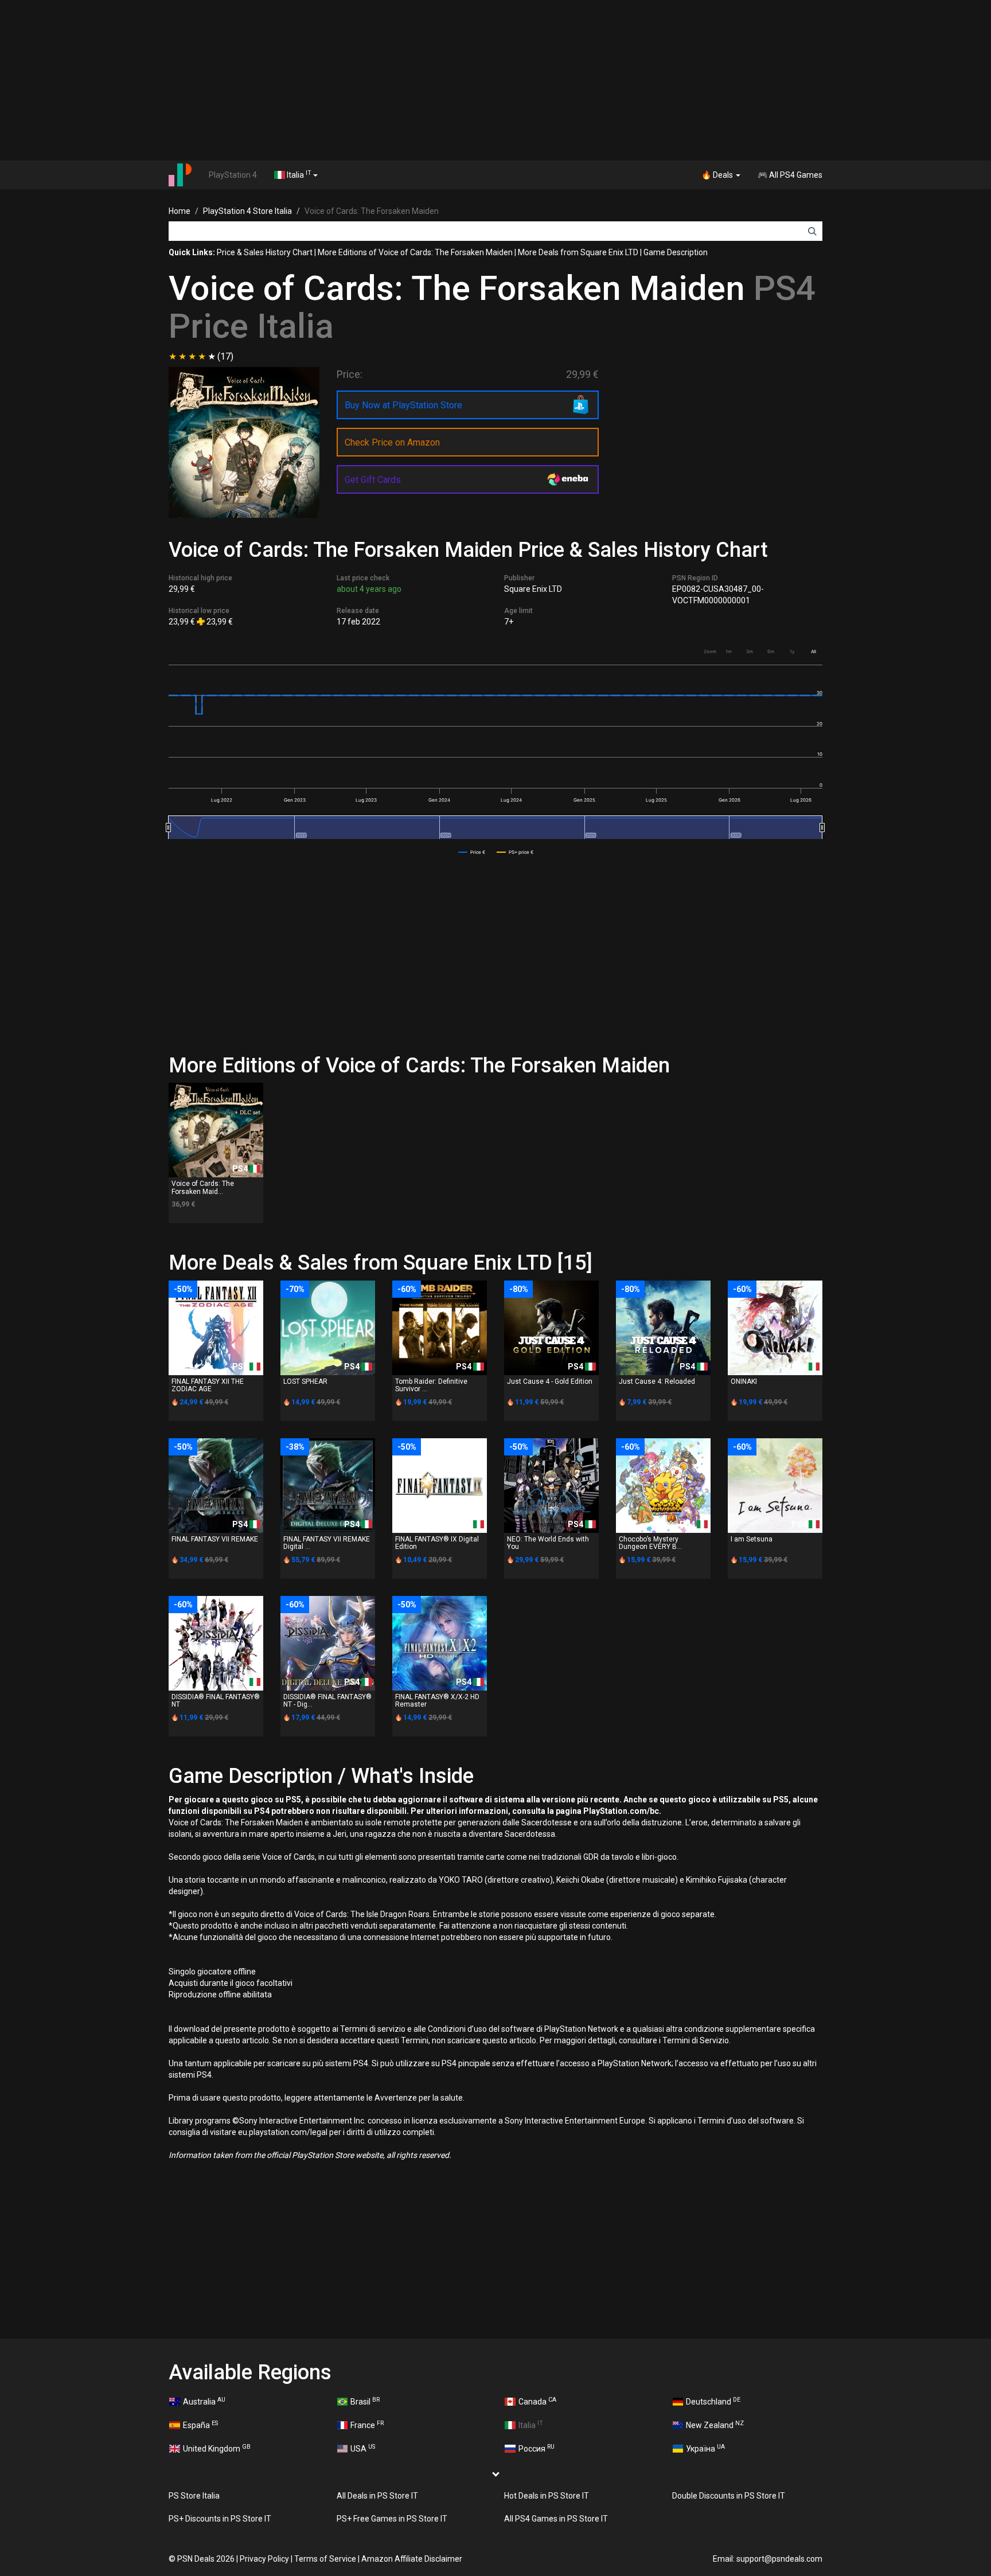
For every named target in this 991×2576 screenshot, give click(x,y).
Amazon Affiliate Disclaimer (412, 2559)
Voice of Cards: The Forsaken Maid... (203, 1187)
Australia (204, 2401)
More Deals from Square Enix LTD (578, 252)
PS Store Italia (194, 2496)
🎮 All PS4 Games (790, 175)
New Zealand (715, 2425)
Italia (298, 174)
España (200, 2425)
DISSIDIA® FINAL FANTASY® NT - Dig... (327, 1701)
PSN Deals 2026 (206, 2559)
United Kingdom (217, 2448)
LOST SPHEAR (305, 1381)
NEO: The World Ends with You (548, 1543)
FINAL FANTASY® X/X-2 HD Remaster (437, 1701)
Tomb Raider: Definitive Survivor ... (431, 1385)
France (367, 2425)
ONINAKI (744, 1381)
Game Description (676, 252)
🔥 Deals (718, 175)
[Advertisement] (495, 80)
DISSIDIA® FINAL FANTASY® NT (216, 1701)
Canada (537, 2401)
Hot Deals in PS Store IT (547, 2496)
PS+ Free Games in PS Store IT (392, 2519)
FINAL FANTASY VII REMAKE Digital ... (327, 1543)
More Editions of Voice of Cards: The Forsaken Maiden (415, 252)
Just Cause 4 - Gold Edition (550, 1381)
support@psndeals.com (779, 2559)
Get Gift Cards (373, 480)
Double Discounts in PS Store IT (729, 2496)
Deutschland (713, 2401)
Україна (705, 2448)
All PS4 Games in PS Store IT (556, 2519)
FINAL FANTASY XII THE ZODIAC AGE (208, 1385)
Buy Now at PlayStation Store (403, 405)
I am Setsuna (752, 1539)
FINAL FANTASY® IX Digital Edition (437, 1543)
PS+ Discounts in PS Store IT (220, 2519)
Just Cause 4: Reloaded (657, 1381)
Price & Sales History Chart (265, 252)
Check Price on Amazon (392, 442)
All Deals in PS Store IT (377, 2496)
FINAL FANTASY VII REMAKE (215, 1539)
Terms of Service (325, 2559)
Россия (537, 2448)
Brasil (365, 2401)
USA (363, 2448)
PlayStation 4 (233, 175)
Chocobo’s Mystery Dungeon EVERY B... (650, 1543)
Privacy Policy (264, 2559)
